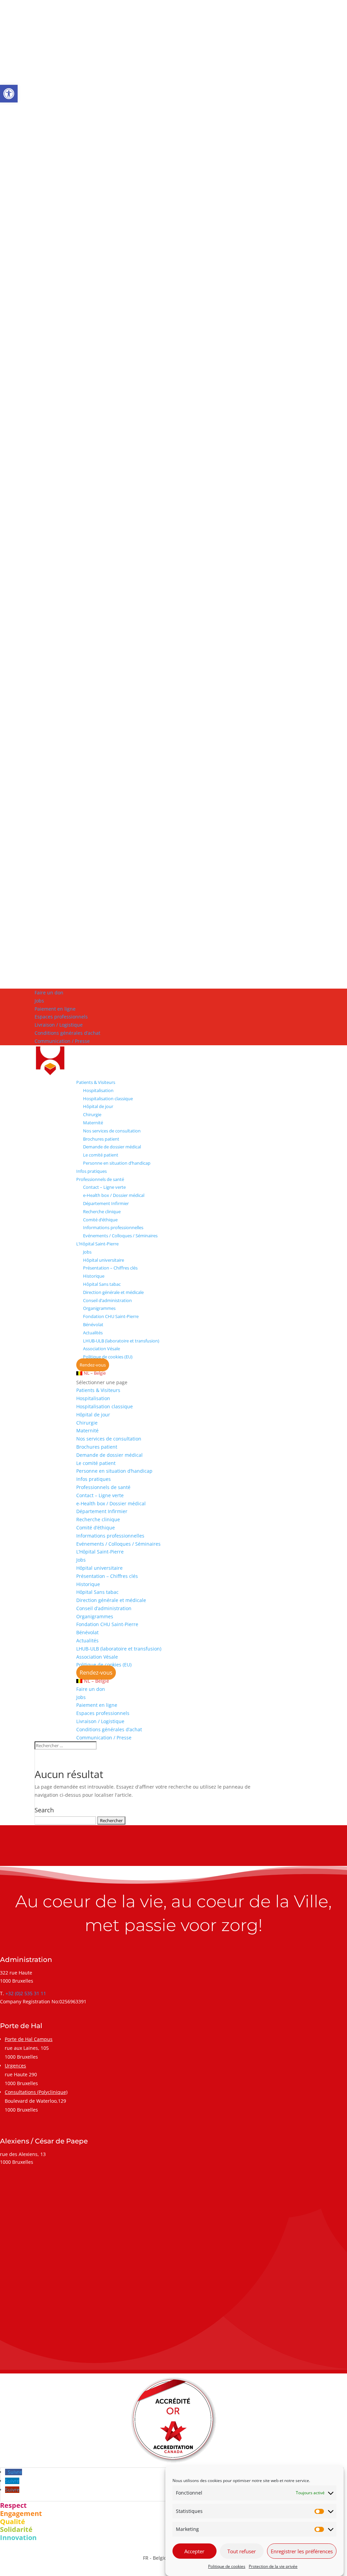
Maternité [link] (93, 1123)
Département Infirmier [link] (106, 1203)
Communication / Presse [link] (62, 1041)
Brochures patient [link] (101, 1139)
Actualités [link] (93, 1333)
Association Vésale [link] (101, 1349)
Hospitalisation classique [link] (108, 1099)
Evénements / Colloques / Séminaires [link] (120, 1236)
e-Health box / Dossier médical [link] (114, 1195)
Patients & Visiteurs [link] (96, 1082)
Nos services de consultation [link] (112, 1131)
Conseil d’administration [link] (107, 1300)
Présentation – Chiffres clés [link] (110, 1268)
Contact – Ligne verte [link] (104, 1187)
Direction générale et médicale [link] (113, 1292)
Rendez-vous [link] (93, 1365)
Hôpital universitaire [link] (104, 1260)
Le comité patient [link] (101, 1155)
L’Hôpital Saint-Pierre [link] (97, 1244)
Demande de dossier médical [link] (112, 1147)
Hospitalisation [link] (98, 1090)
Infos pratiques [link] (91, 1171)
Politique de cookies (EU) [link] (108, 1357)
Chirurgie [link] (92, 1114)
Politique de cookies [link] (227, 2566)
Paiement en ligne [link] (55, 1009)
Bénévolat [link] (93, 1324)
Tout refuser (242, 2551)
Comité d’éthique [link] (100, 1220)
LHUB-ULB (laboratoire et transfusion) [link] (121, 1341)
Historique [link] (94, 1276)
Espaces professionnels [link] (61, 1017)
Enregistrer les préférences (302, 2551)
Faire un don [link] (49, 993)
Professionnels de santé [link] (100, 1179)
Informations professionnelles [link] (113, 1227)
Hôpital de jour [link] (98, 1106)
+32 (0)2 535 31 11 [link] (26, 1993)
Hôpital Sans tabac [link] (102, 1284)
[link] (9, 94)
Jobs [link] (39, 1001)
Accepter (194, 2551)
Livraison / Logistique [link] (59, 1025)
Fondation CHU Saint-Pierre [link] (111, 1316)
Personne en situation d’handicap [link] (117, 1163)
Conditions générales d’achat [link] (67, 1033)
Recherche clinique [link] (102, 1211)
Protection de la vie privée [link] (273, 2566)
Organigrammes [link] (99, 1308)
